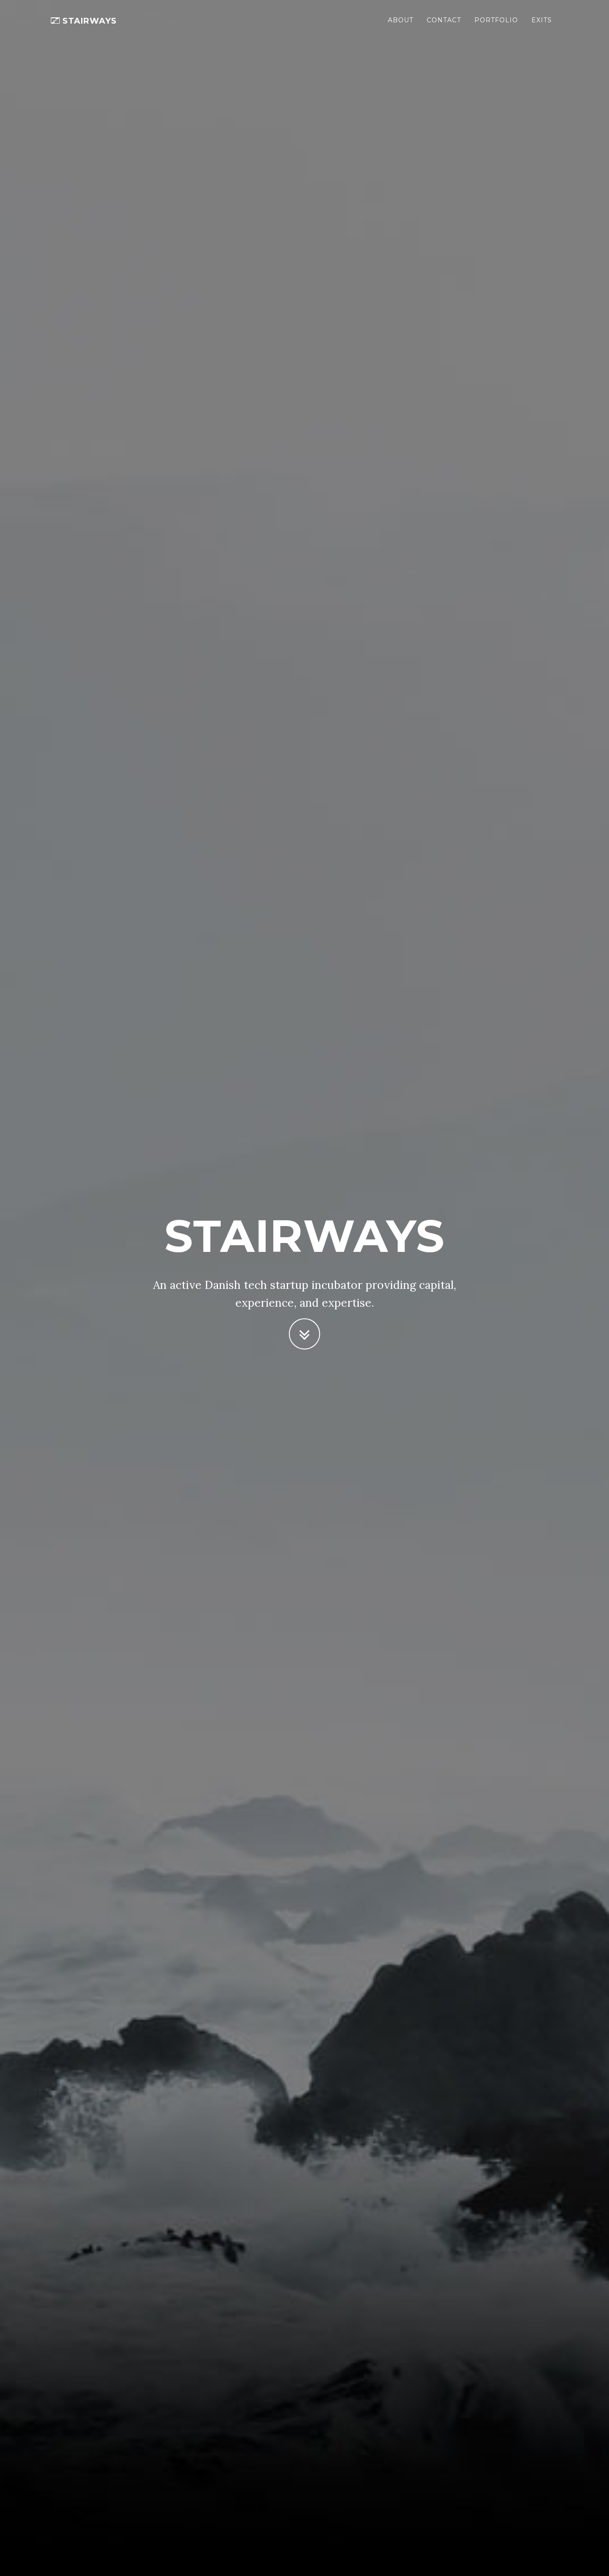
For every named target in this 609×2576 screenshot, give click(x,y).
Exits (542, 20)
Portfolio (496, 20)
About (401, 20)
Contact (444, 20)
